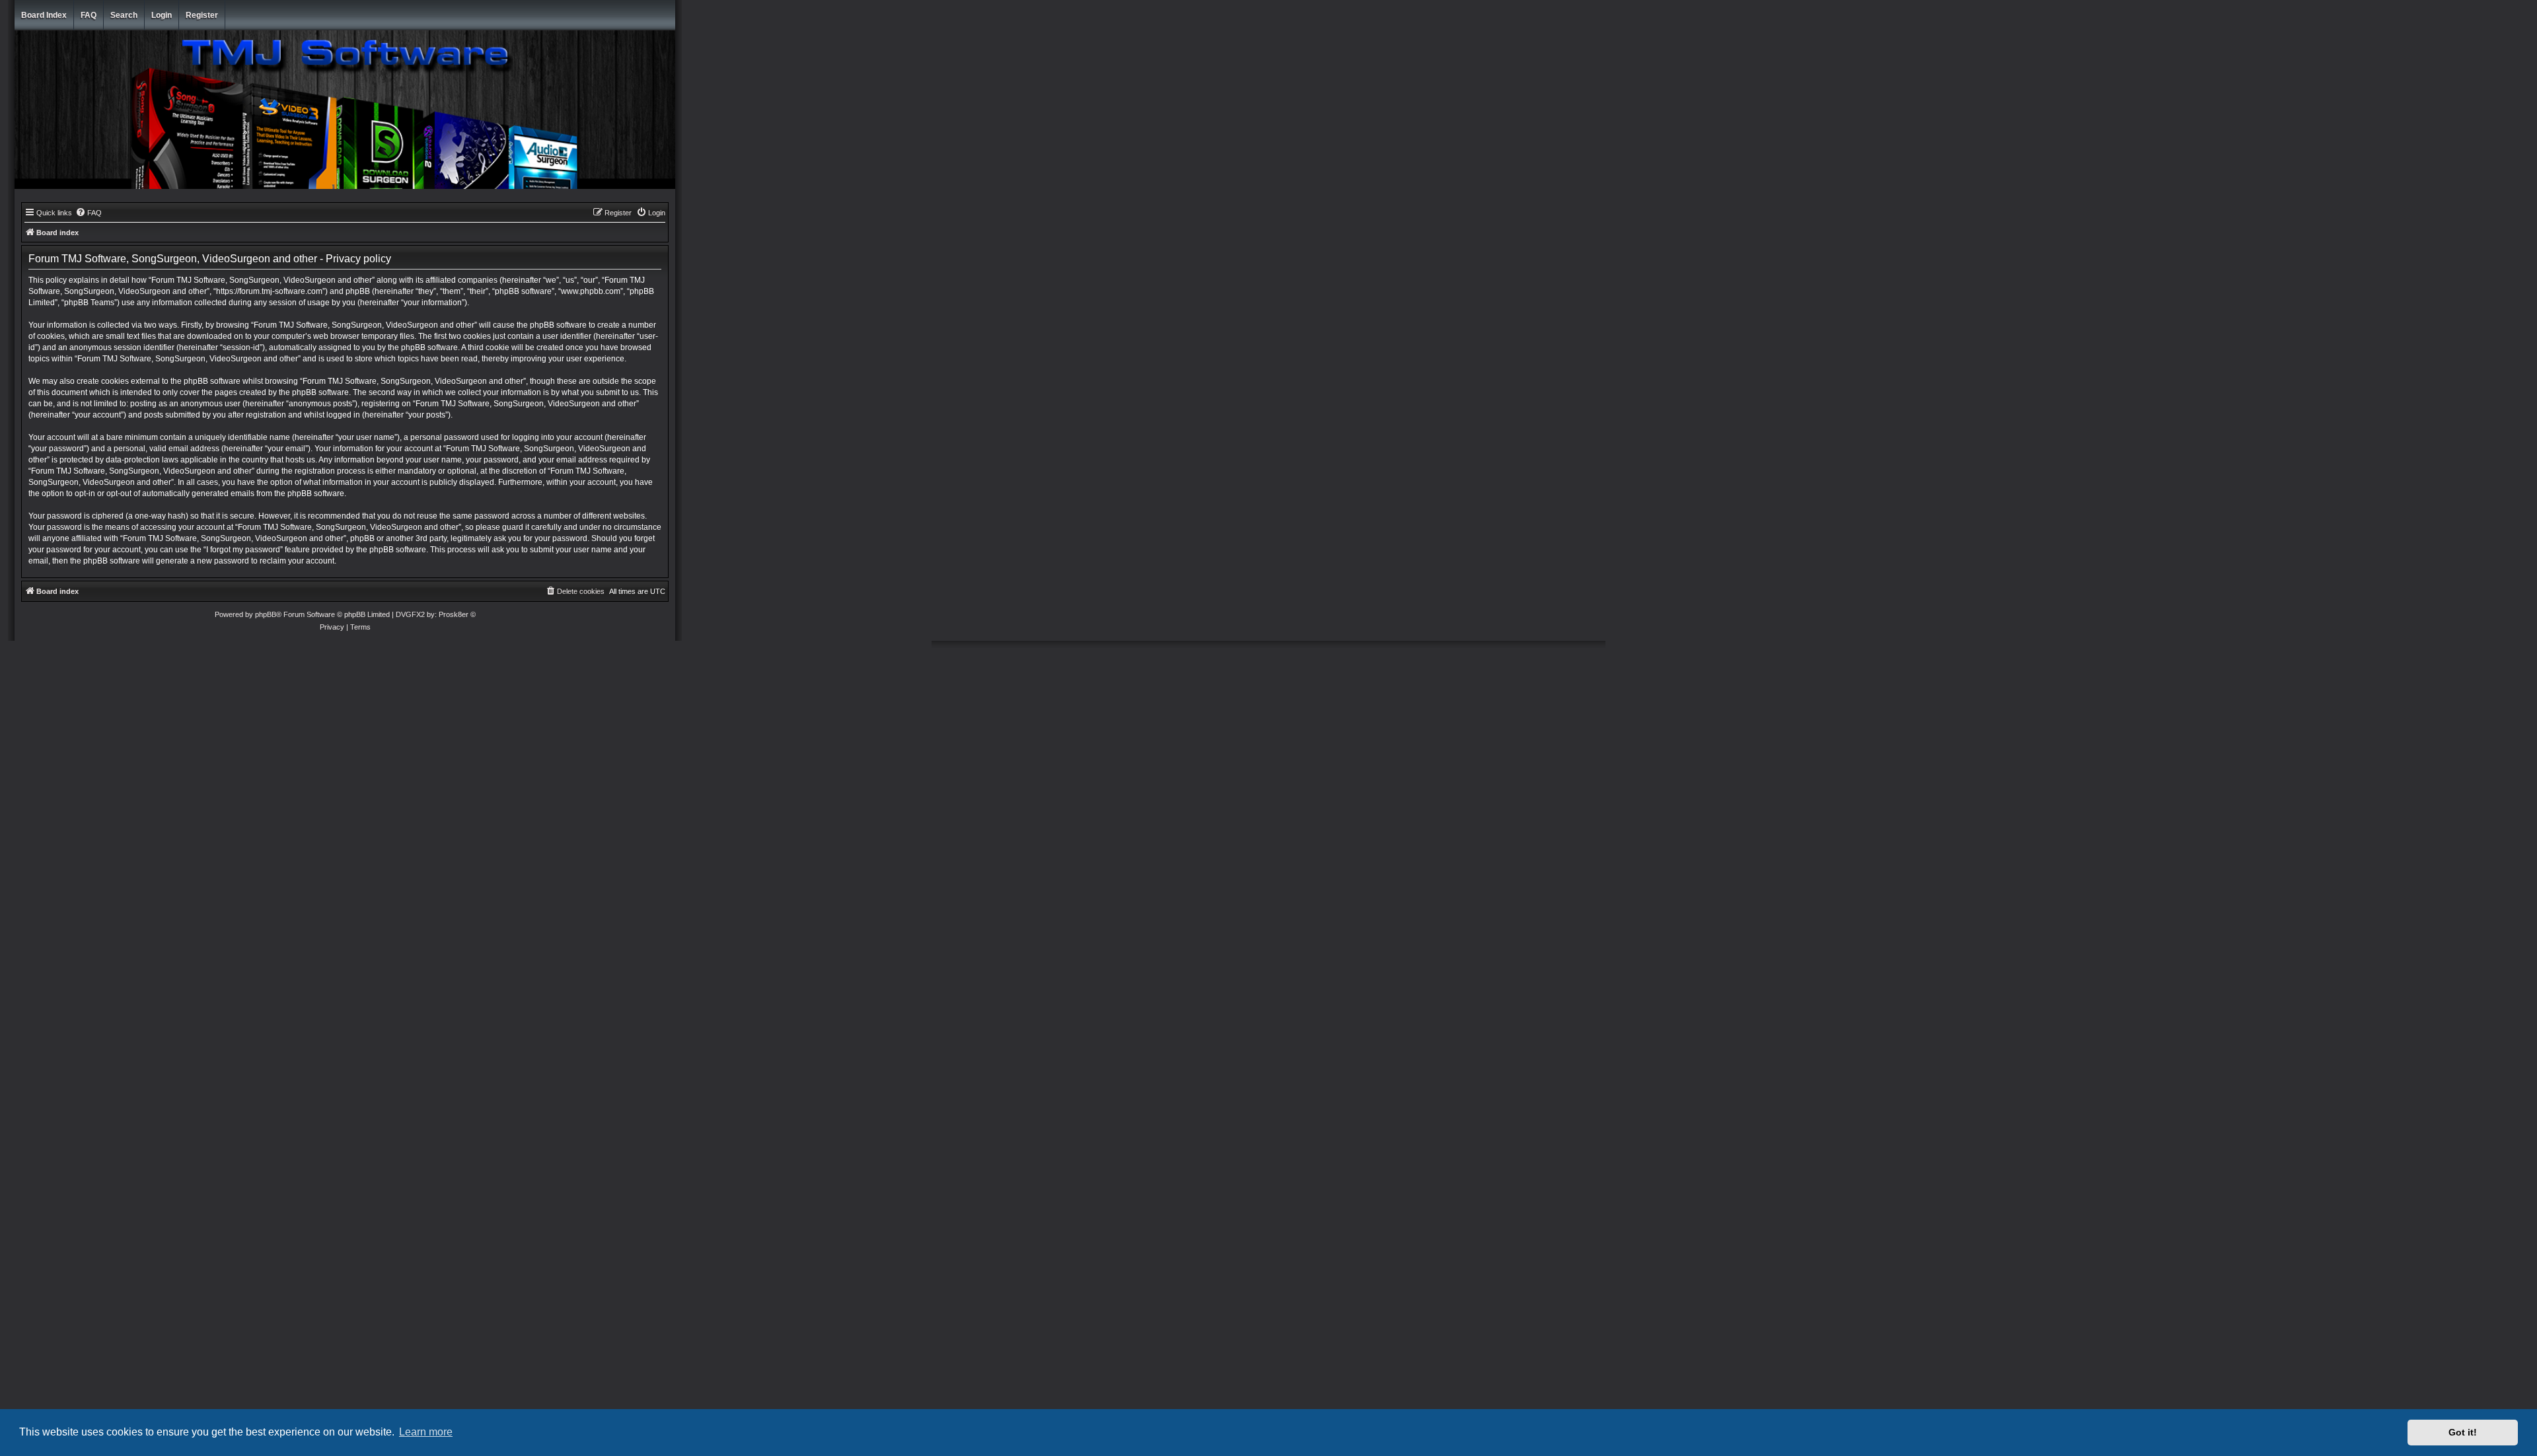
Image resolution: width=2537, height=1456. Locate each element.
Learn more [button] (426, 1432)
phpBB (266, 614)
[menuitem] (89, 213)
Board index (44, 15)
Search (124, 15)
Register (202, 15)
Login (162, 15)
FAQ (89, 15)
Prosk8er (454, 614)
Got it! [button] (2463, 1432)
